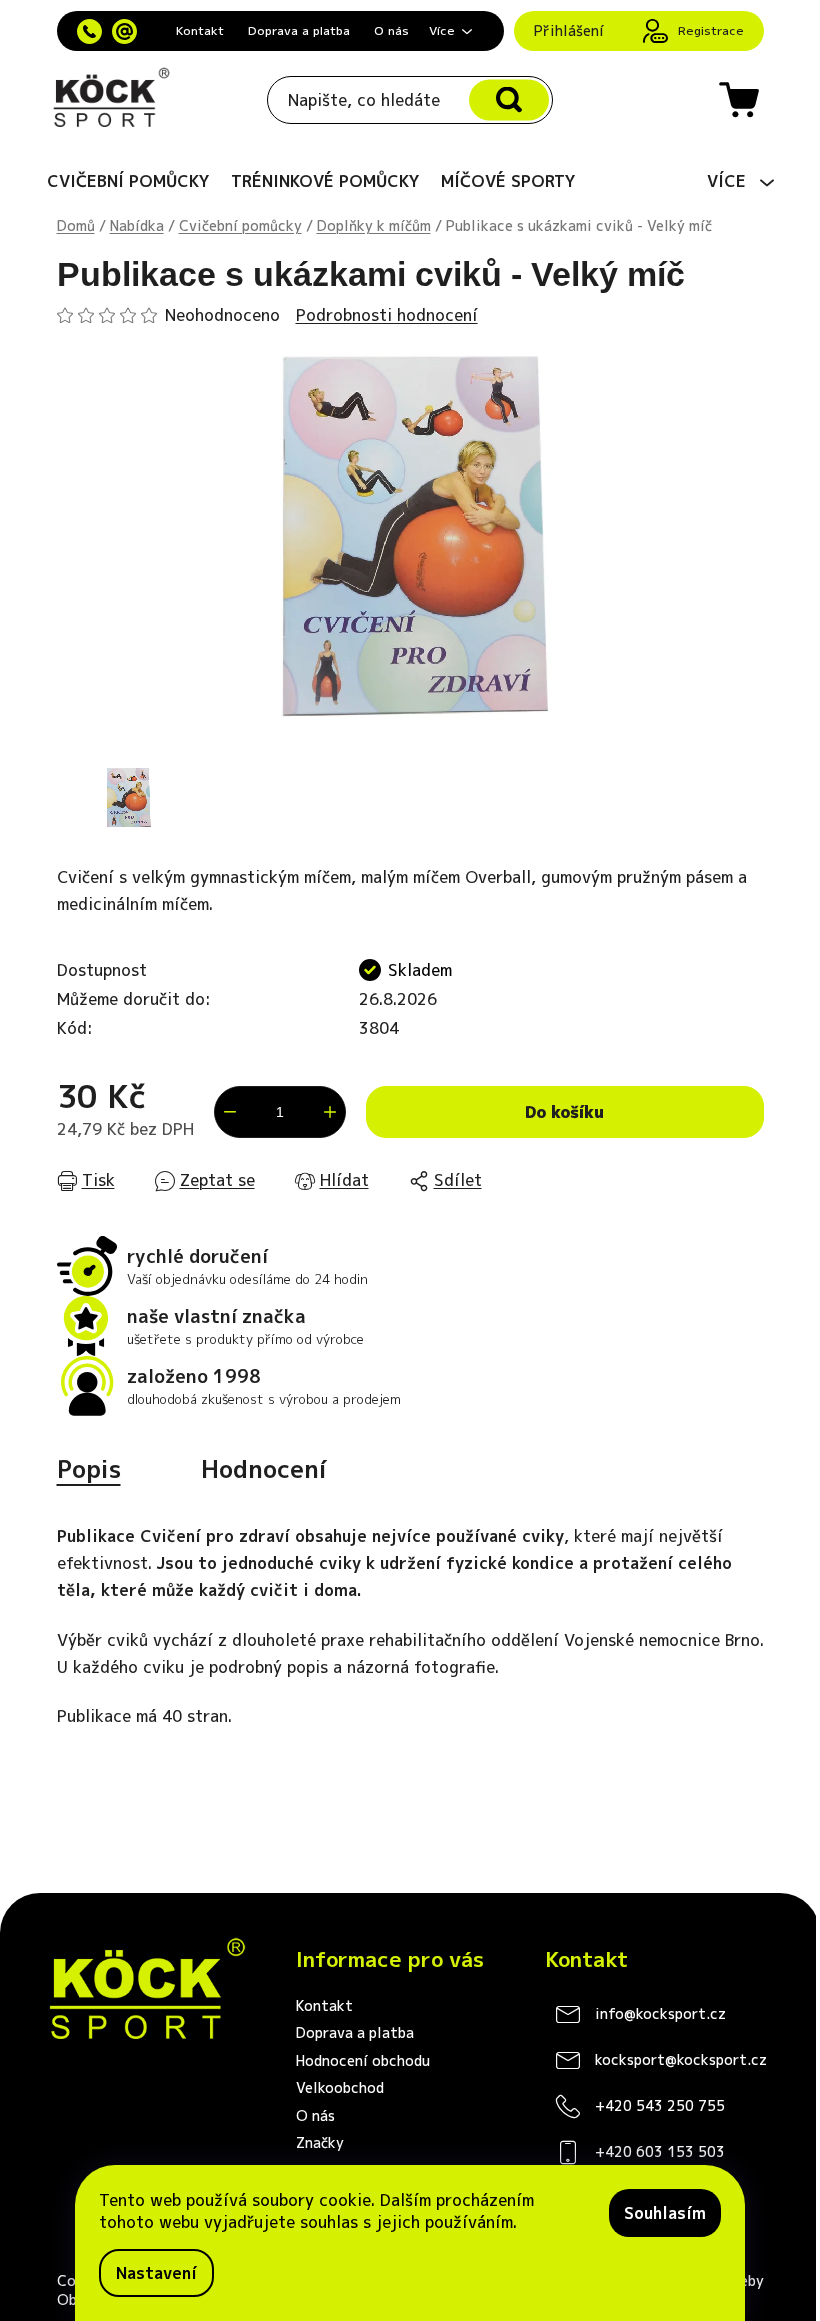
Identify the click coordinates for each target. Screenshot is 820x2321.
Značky (320, 2142)
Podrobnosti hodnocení (387, 315)
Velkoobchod (340, 2087)
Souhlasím (665, 2213)
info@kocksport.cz (660, 2013)
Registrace (711, 30)
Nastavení (156, 2273)
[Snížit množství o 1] (230, 1112)
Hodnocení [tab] (264, 1469)
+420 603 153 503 (660, 2151)
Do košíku (564, 1112)
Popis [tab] (89, 1469)
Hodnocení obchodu (363, 2060)
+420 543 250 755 (660, 2105)
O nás (391, 30)
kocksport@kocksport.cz (681, 2059)
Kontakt (200, 30)
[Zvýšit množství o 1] (330, 1112)
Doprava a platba (299, 30)
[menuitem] (128, 181)
